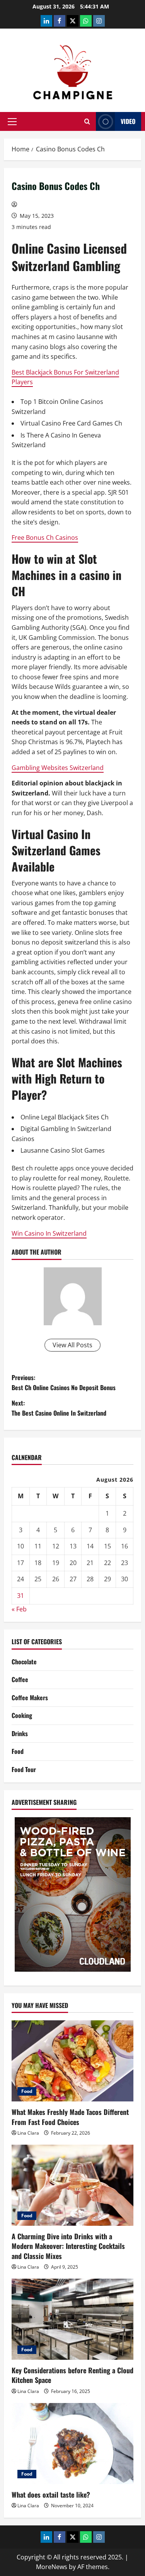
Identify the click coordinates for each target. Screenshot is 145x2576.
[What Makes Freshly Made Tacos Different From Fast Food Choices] (72, 2061)
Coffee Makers (30, 1698)
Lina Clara (28, 2133)
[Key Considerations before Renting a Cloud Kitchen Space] (72, 2319)
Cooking (22, 1715)
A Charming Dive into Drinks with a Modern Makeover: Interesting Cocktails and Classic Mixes (68, 2246)
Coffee (20, 1679)
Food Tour (24, 1769)
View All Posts (72, 1345)
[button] (12, 122)
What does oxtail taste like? (51, 2495)
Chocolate (24, 1662)
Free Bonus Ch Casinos (45, 538)
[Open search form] (87, 121)
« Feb (19, 1609)
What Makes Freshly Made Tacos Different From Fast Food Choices (70, 2117)
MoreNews (52, 2567)
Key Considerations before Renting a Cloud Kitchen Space (72, 2375)
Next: (59, 1408)
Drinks (20, 1733)
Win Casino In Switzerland (49, 1233)
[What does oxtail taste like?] (72, 2444)
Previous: (64, 1382)
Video (128, 121)
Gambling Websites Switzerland (58, 768)
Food (18, 1751)
